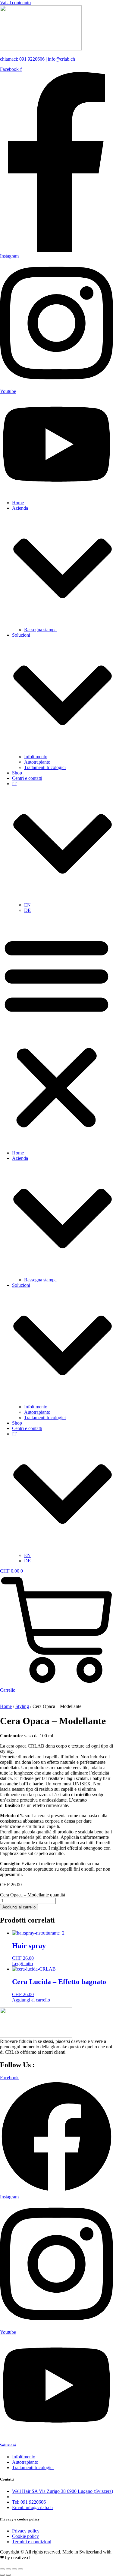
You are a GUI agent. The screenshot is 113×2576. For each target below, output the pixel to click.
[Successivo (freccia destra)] (8, 2575)
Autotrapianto (37, 762)
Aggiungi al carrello (19, 1907)
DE (27, 910)
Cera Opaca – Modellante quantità (33, 1895)
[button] (56, 1032)
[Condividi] (14, 2569)
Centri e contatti (27, 778)
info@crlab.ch (61, 59)
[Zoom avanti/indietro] (2, 2569)
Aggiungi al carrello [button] (31, 2000)
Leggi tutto (22, 1964)
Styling (22, 1706)
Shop (17, 773)
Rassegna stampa (40, 630)
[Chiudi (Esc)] (20, 2569)
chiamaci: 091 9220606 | (24, 59)
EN (27, 905)
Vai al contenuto (15, 3)
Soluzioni (8, 2445)
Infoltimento (36, 757)
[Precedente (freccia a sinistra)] (2, 2575)
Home (18, 503)
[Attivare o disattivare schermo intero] (8, 2569)
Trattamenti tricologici (45, 767)
